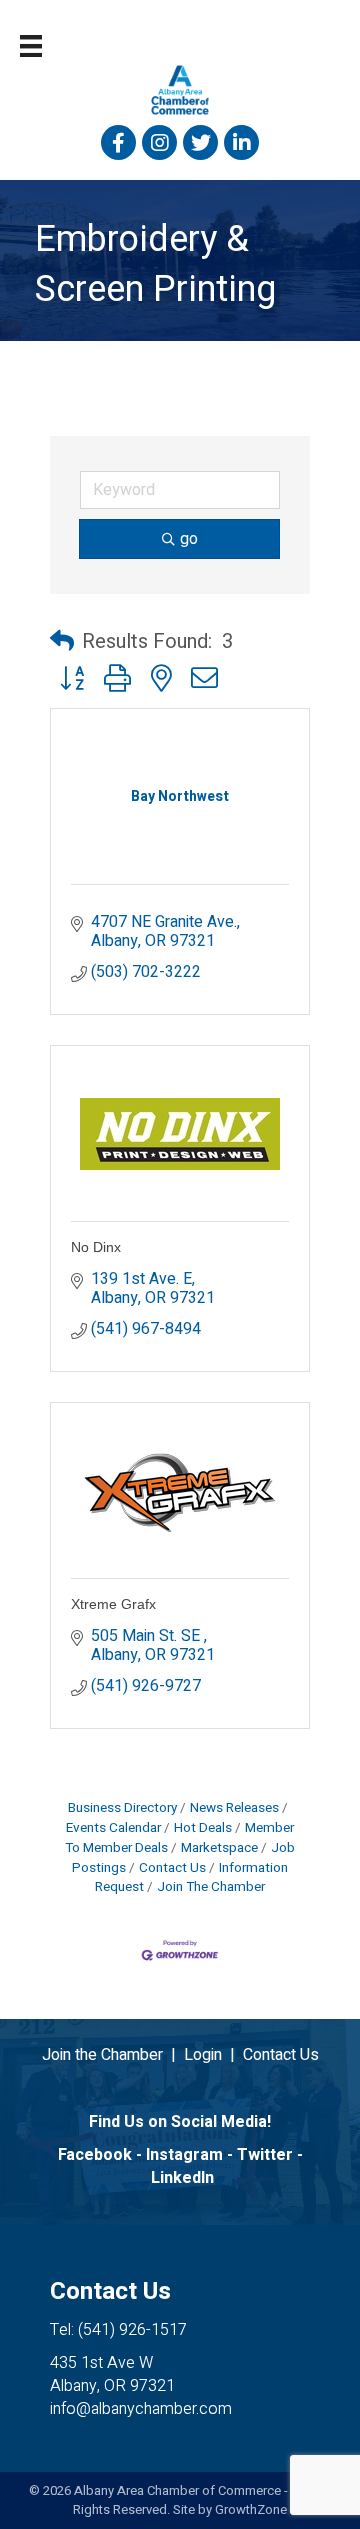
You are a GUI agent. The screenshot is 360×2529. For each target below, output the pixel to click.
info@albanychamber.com (141, 2409)
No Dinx (96, 1247)
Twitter (265, 2155)
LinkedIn (182, 2178)
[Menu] (31, 46)
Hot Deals (203, 1828)
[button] (62, 642)
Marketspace (219, 1848)
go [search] (189, 539)
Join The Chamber (211, 1887)
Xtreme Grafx (113, 1604)
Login (203, 2055)
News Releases (234, 1808)
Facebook (95, 2155)
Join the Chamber (102, 2055)
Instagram (184, 2155)
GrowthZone (251, 2509)
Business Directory (122, 1808)
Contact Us (172, 1868)
